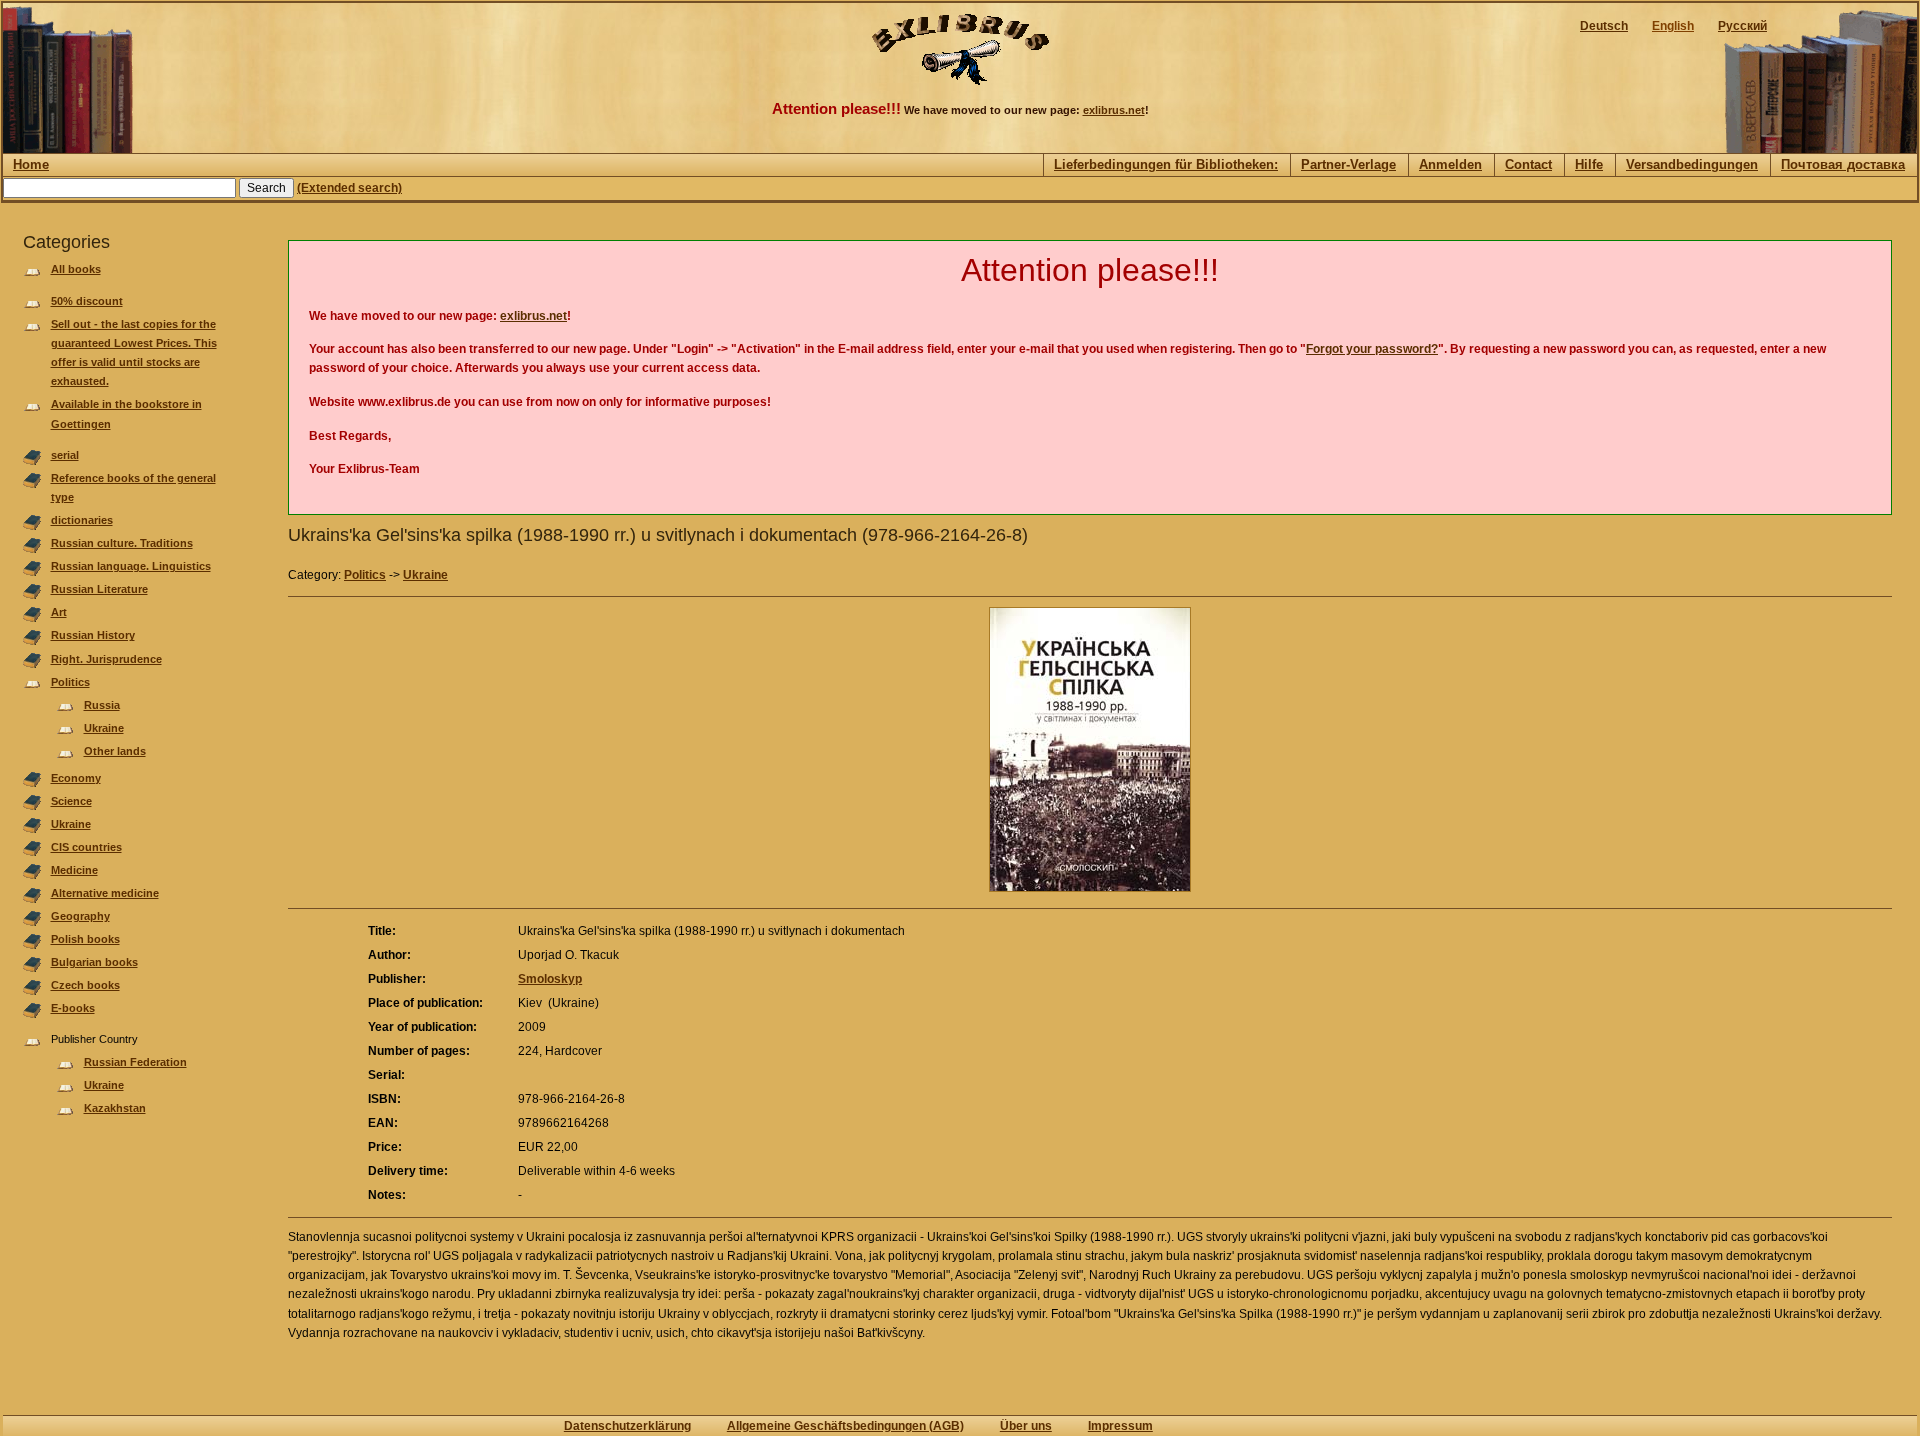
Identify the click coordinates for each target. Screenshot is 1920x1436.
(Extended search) (349, 188)
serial (65, 455)
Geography (80, 916)
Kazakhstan (115, 1108)
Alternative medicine (105, 893)
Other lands (115, 751)
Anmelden (1450, 164)
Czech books (85, 985)
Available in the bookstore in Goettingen (126, 413)
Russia (102, 705)
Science (71, 801)
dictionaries (82, 520)
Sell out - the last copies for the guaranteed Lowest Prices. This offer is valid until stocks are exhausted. (134, 353)
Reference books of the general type (133, 487)
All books (76, 269)
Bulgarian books (94, 962)
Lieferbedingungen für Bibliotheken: (1166, 164)
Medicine (74, 870)
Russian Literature (99, 589)
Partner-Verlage (1348, 164)
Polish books (85, 939)
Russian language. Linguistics (131, 566)
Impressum (1120, 1426)
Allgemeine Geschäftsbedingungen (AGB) (845, 1426)
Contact (1528, 164)
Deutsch (1604, 26)
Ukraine (104, 728)
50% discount (87, 301)
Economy (76, 778)
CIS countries (86, 847)
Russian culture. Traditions (122, 543)
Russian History (93, 635)
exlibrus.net (1114, 110)
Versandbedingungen (1692, 164)
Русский (1742, 26)
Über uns (1026, 1426)
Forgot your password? (1372, 349)
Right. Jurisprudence (106, 659)
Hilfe (1589, 164)
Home (31, 164)
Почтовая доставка (1843, 164)
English (1673, 26)
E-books (73, 1008)
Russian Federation (135, 1062)
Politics (70, 682)
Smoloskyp (550, 979)
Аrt (59, 612)
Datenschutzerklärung (627, 1426)
